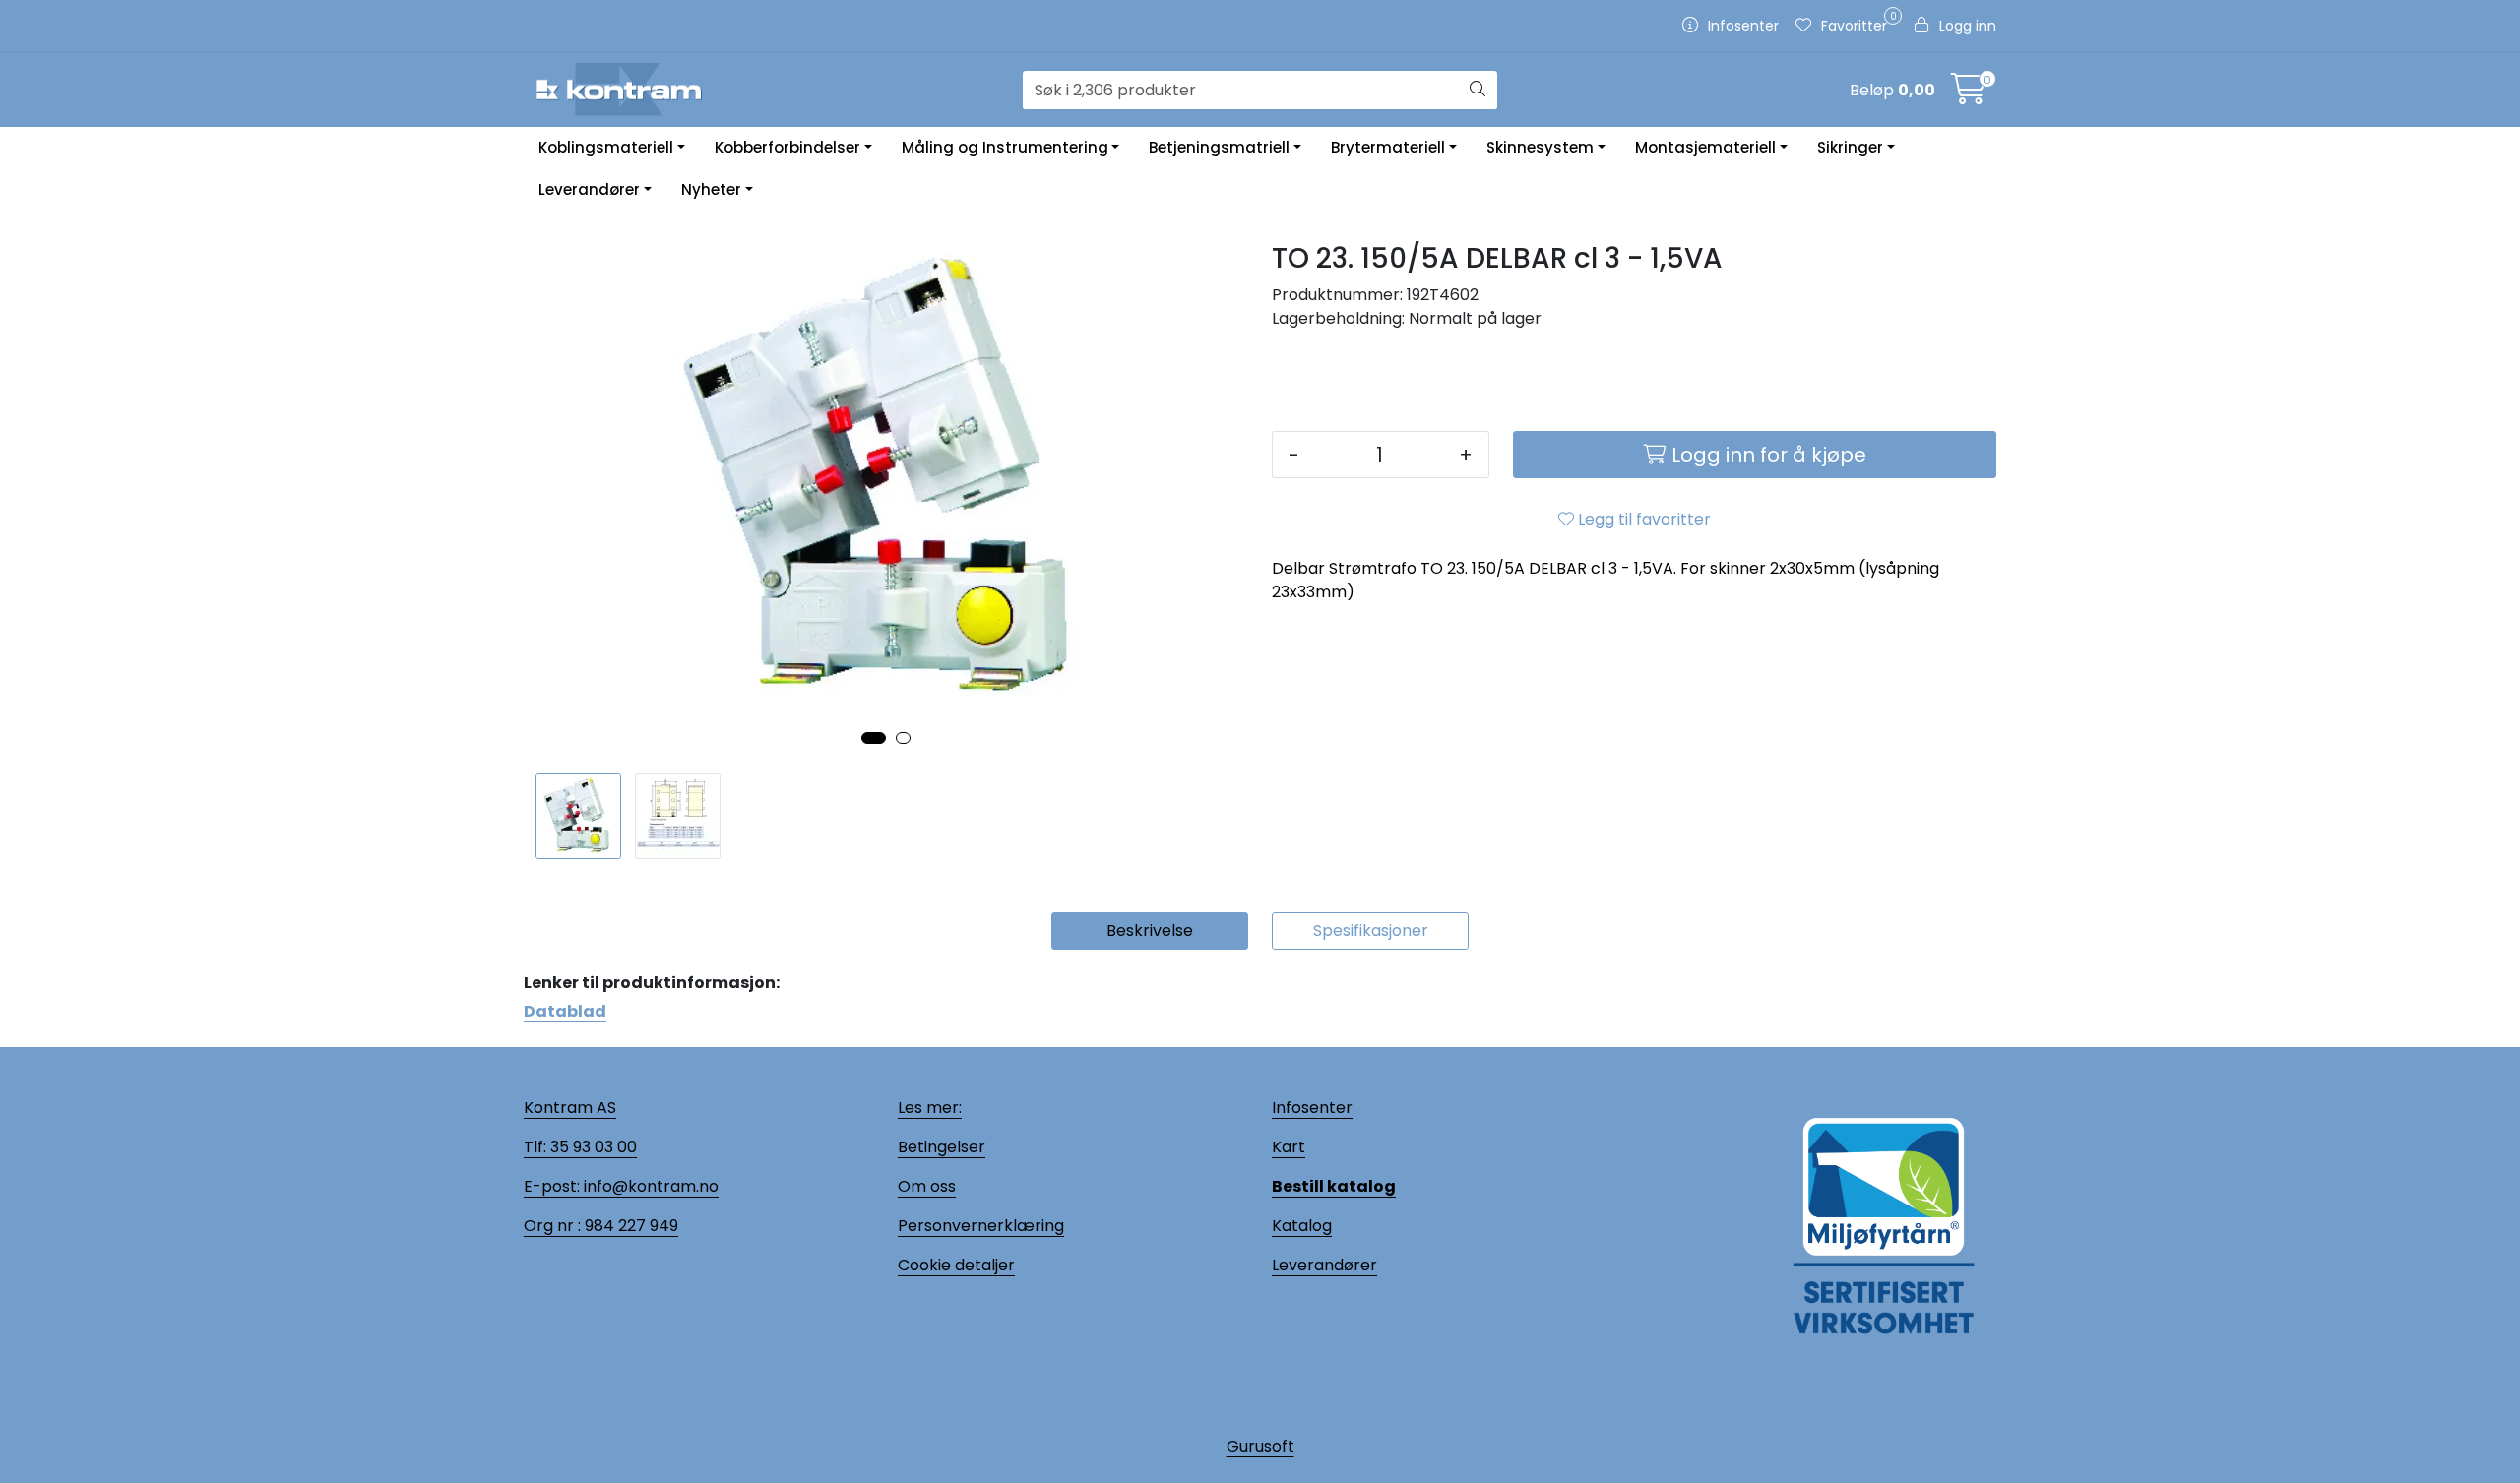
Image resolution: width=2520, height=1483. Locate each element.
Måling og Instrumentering (1005, 147)
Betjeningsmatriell (1219, 147)
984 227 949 (630, 1226)
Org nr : (552, 1226)
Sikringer (1850, 147)
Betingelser (942, 1147)
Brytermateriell (1388, 147)
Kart (1289, 1147)
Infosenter (1312, 1108)
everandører (1328, 1265)
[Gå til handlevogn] (1969, 95)
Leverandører (589, 189)
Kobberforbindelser (787, 147)
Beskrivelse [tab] (1150, 930)
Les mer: (930, 1108)
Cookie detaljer (956, 1265)
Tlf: (535, 1147)
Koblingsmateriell (606, 147)
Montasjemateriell (1705, 147)
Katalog (1302, 1226)
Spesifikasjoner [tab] (1371, 930)
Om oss (927, 1186)
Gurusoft (1260, 1446)
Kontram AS (570, 1108)
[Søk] (1478, 91)
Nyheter (711, 189)
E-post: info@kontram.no (621, 1186)
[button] (874, 738)
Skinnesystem (1540, 147)
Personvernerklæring (981, 1226)
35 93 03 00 (592, 1147)
